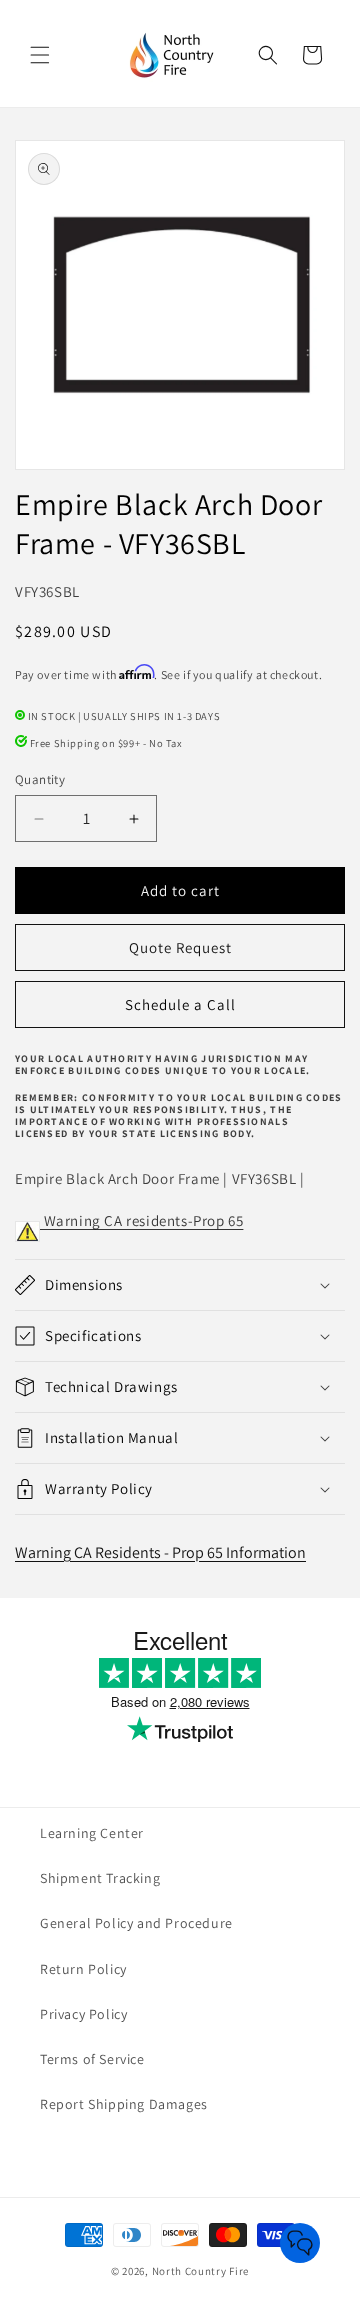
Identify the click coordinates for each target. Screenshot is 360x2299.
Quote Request (180, 947)
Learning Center (92, 1833)
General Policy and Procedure (136, 1923)
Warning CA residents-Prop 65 (141, 1220)
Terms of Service (92, 2059)
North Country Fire (201, 2271)
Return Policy (83, 1969)
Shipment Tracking (100, 1878)
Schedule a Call (180, 1004)
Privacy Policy (83, 2014)
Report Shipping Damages (124, 2104)
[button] (40, 55)
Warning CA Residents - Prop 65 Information (160, 1552)
